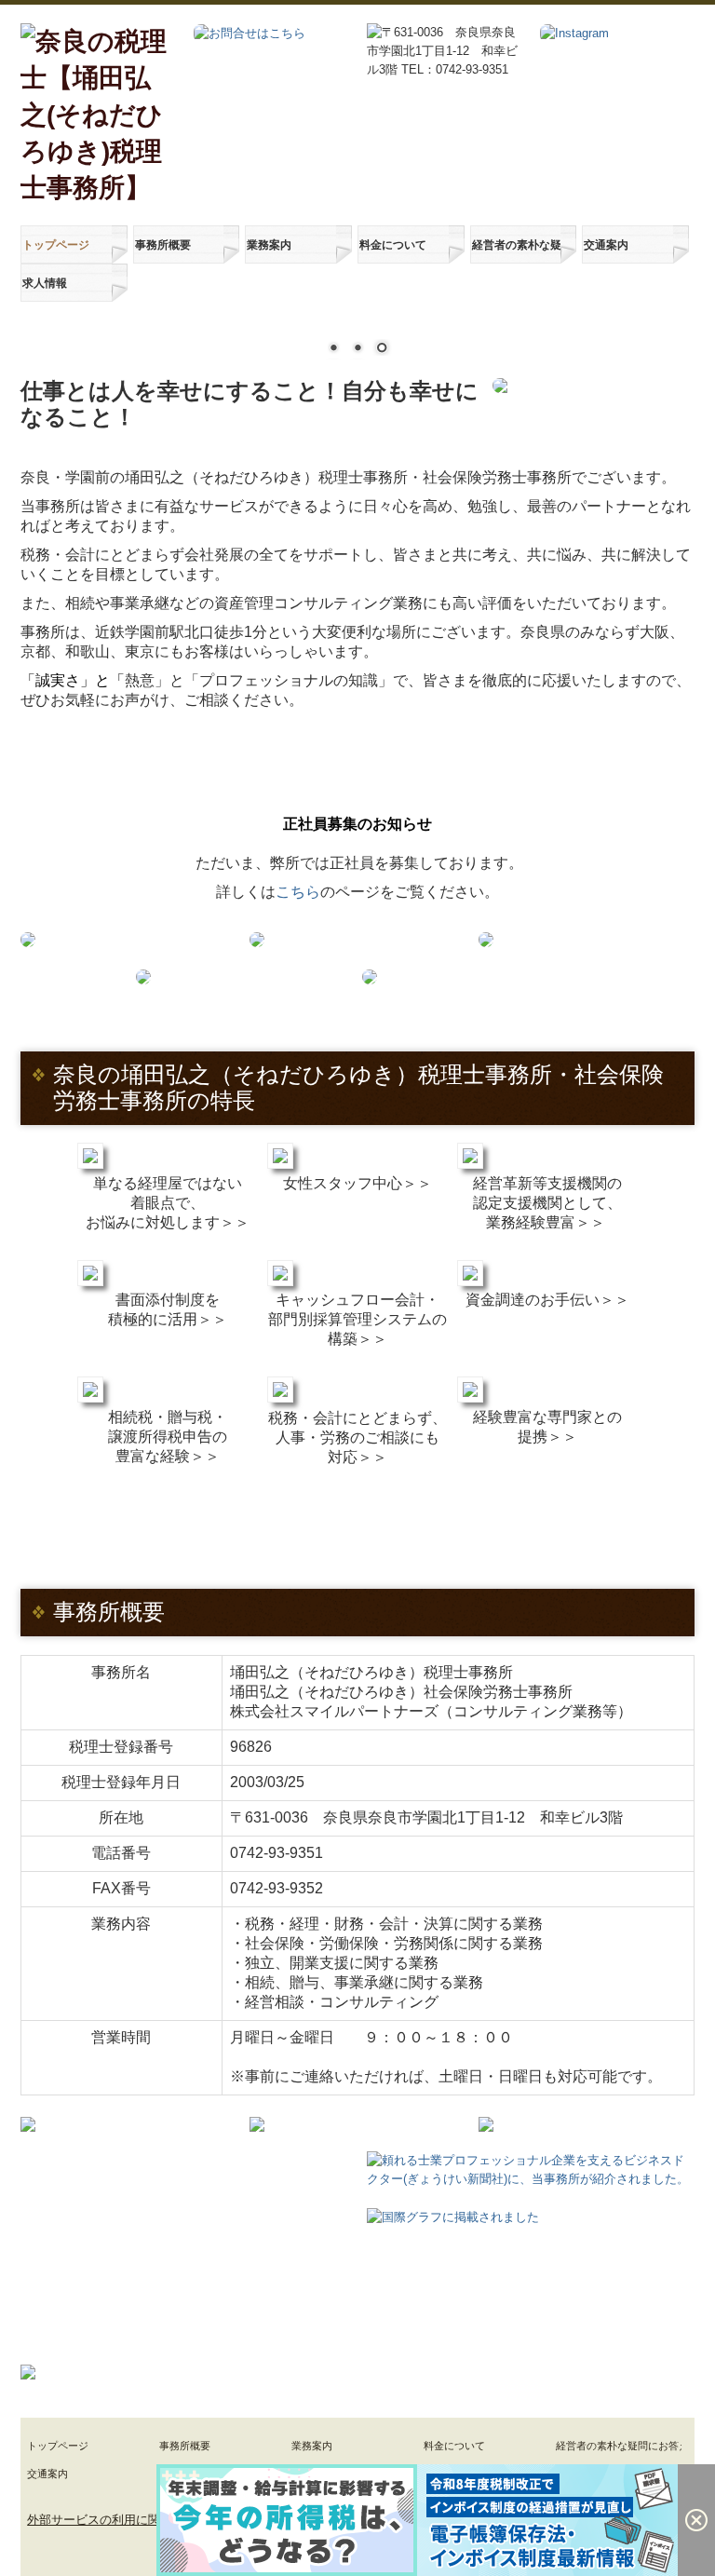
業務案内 (269, 245)
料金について (393, 245)
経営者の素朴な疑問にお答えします (517, 245)
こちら (298, 892)
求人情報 (45, 283)
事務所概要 (163, 245)
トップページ (56, 245)
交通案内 (606, 245)
